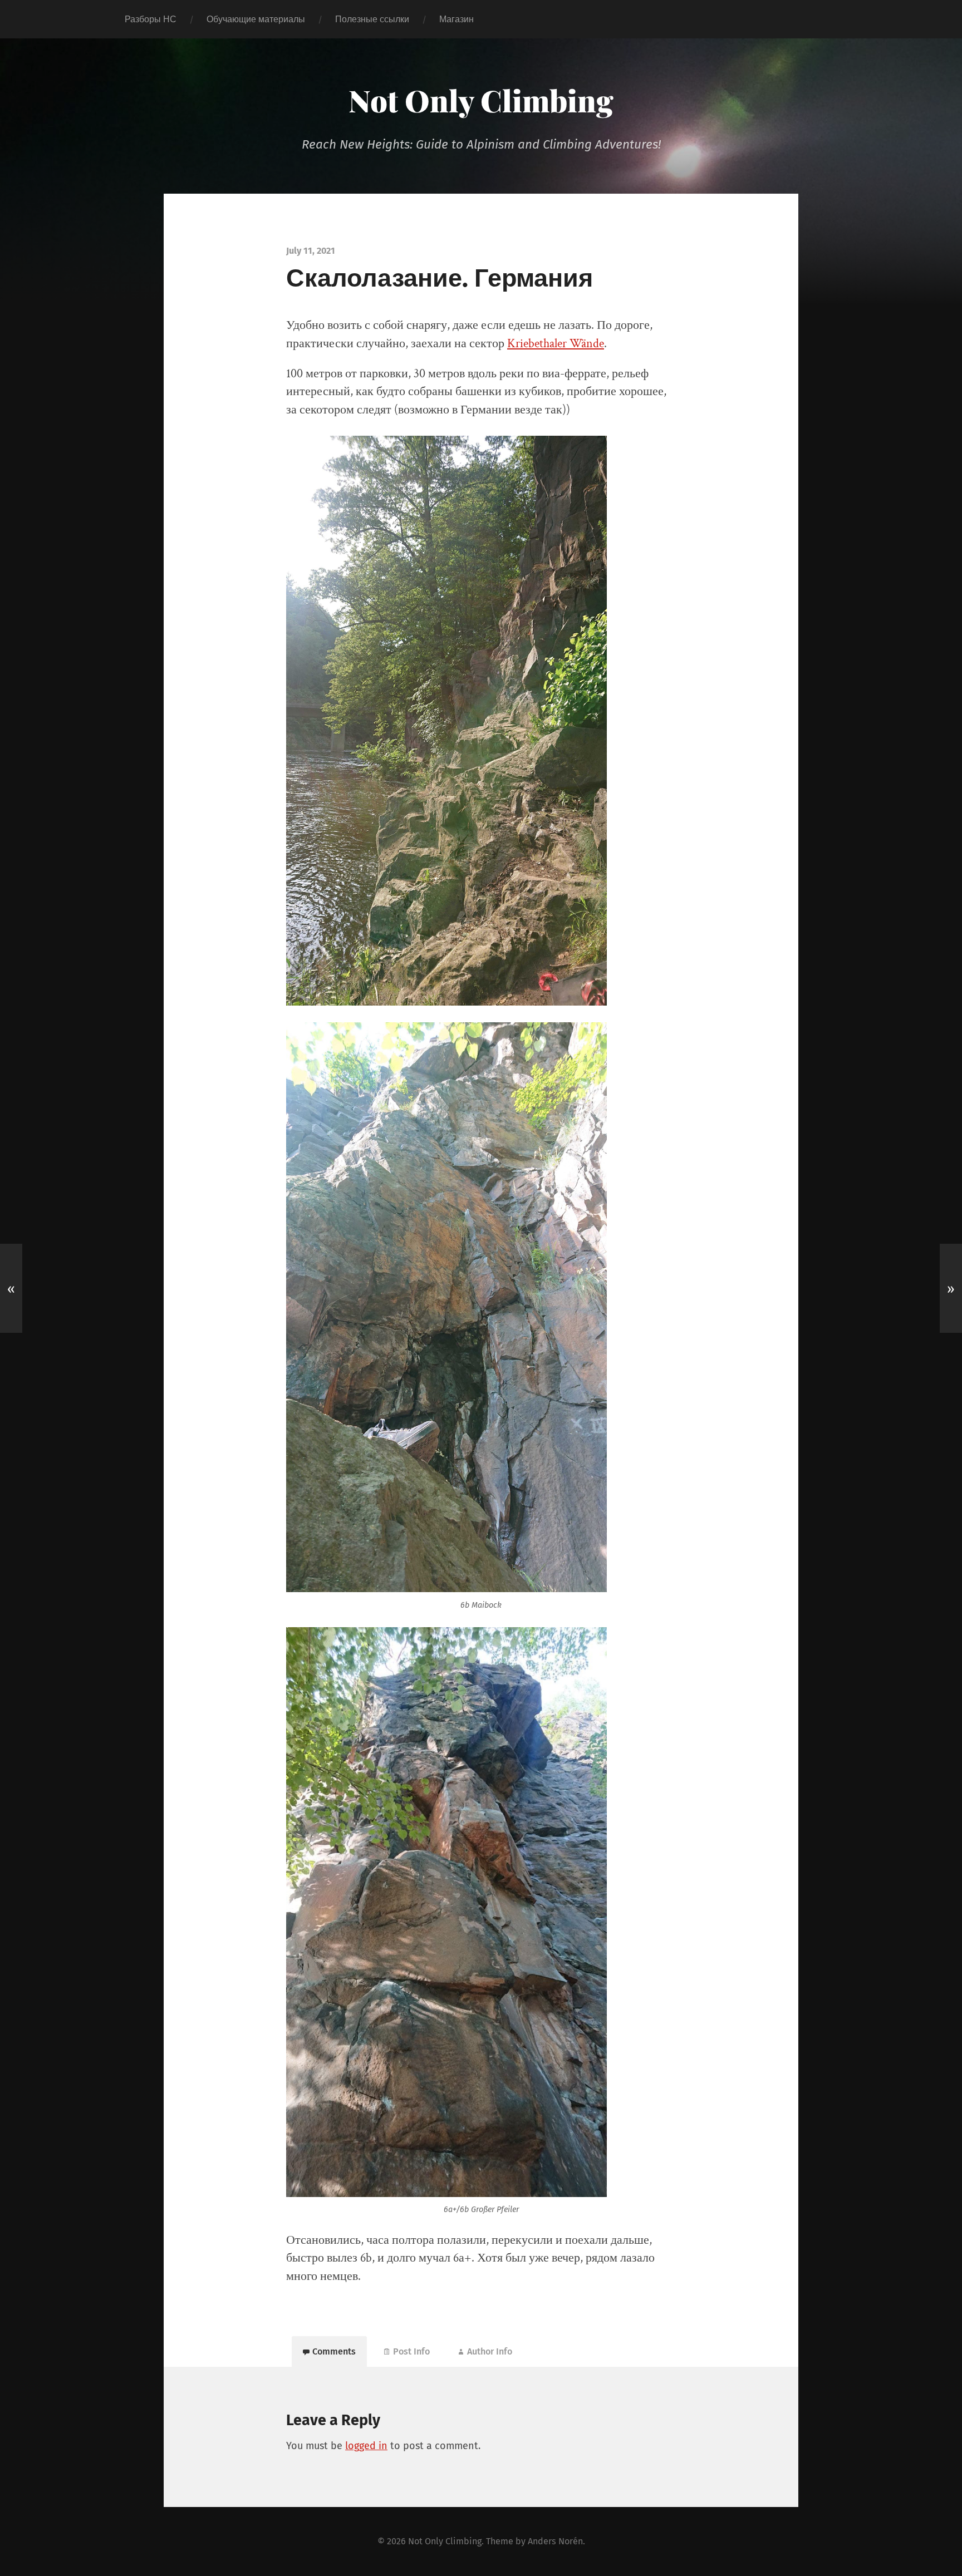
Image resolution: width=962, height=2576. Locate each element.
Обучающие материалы (256, 19)
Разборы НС (151, 19)
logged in (366, 2446)
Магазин (457, 19)
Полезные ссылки (372, 19)
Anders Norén (555, 2541)
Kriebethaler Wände (556, 344)
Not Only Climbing (481, 100)
